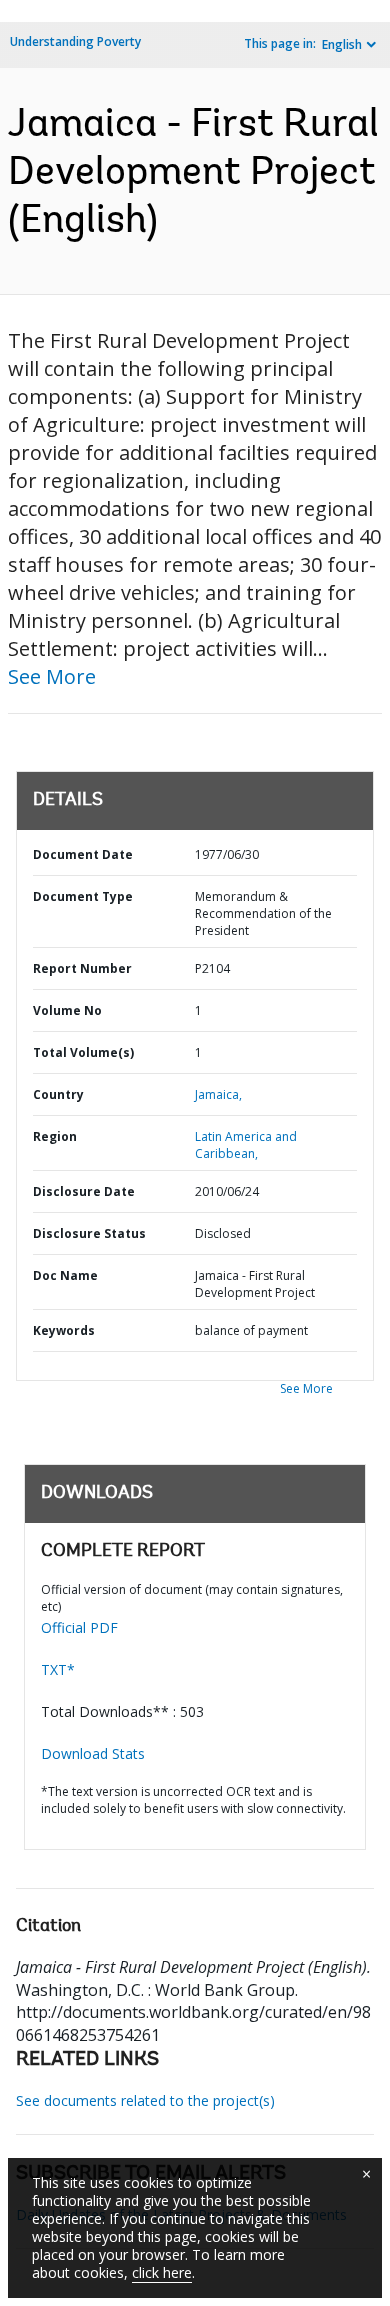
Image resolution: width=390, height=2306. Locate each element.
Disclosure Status (89, 1233)
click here (162, 2272)
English (342, 44)
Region (55, 1136)
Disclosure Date (84, 1191)
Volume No (67, 1010)
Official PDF (79, 1627)
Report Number (82, 968)
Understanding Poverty (75, 41)
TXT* (58, 1669)
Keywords (64, 1330)
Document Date (83, 854)
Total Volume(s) (83, 1052)
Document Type (83, 896)
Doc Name (65, 1275)
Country (58, 1094)
